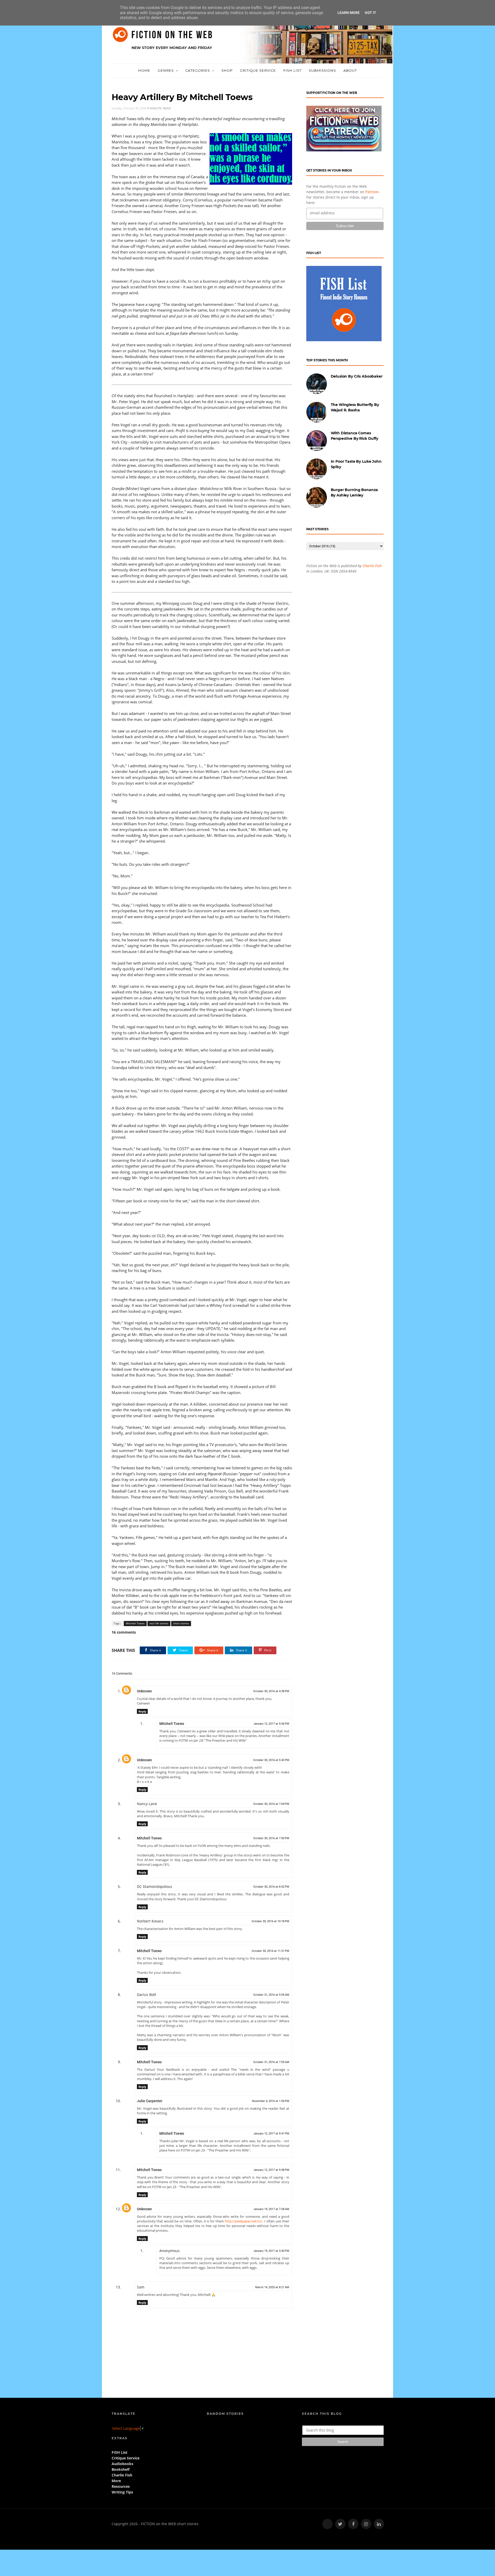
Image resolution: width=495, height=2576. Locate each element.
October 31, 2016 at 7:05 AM (271, 2062)
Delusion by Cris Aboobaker (357, 376)
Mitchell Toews (135, 1623)
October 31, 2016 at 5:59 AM (271, 1995)
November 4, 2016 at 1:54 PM (271, 2101)
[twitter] (340, 2524)
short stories (181, 1623)
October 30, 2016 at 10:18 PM (270, 1921)
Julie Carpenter (150, 2101)
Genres (166, 70)
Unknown (144, 1691)
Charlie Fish (372, 566)
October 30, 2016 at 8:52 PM (271, 1887)
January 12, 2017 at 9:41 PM (271, 2134)
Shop (227, 70)
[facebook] (353, 2524)
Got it (370, 13)
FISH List (292, 70)
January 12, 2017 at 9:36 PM (271, 1724)
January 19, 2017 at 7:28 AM (271, 2209)
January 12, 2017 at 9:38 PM (271, 2170)
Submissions (322, 70)
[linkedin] (379, 2524)
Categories (198, 70)
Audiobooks (122, 2464)
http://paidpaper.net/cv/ (244, 2221)
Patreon (372, 192)
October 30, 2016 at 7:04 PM (271, 1804)
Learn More (349, 13)
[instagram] (366, 2524)
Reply (142, 1711)
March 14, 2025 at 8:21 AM (272, 2287)
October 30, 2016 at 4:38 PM (271, 1691)
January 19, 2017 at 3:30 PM (271, 2251)
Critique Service (258, 70)
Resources (121, 2486)
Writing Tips (122, 2492)
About (350, 70)
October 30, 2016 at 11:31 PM (270, 1951)
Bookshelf (121, 2469)
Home (144, 70)
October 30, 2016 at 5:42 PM (271, 1760)
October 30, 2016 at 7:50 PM (271, 1838)
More (116, 2481)
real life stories (159, 1623)
